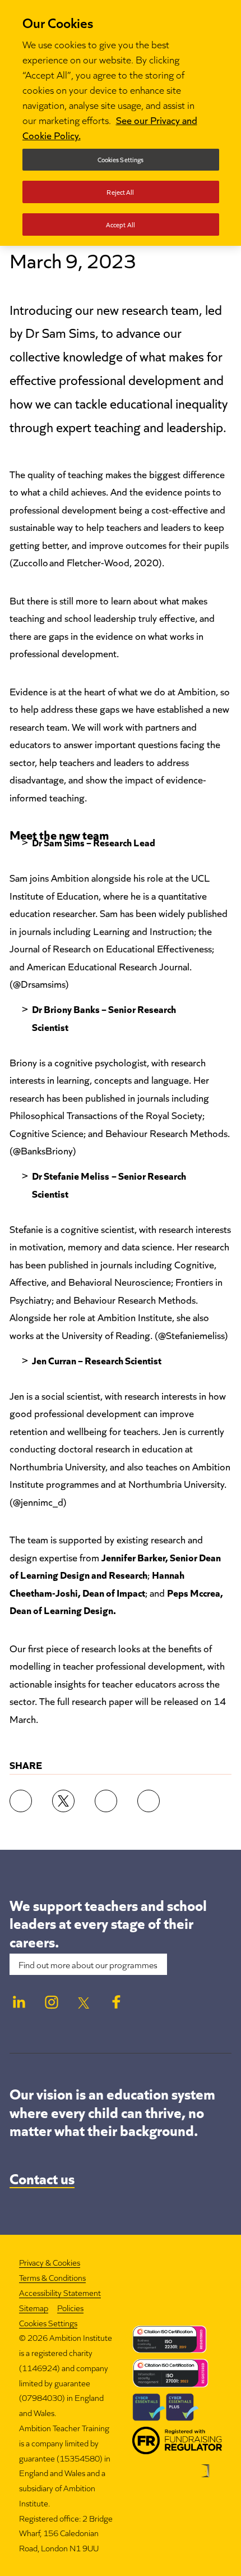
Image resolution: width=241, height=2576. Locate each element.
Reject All (120, 192)
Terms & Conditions (52, 2277)
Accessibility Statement (60, 2292)
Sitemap (34, 2307)
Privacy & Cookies (50, 2262)
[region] (121, 123)
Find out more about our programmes (88, 1964)
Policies (70, 2307)
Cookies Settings (48, 2323)
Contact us (42, 2178)
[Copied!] (149, 1801)
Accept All (121, 224)
